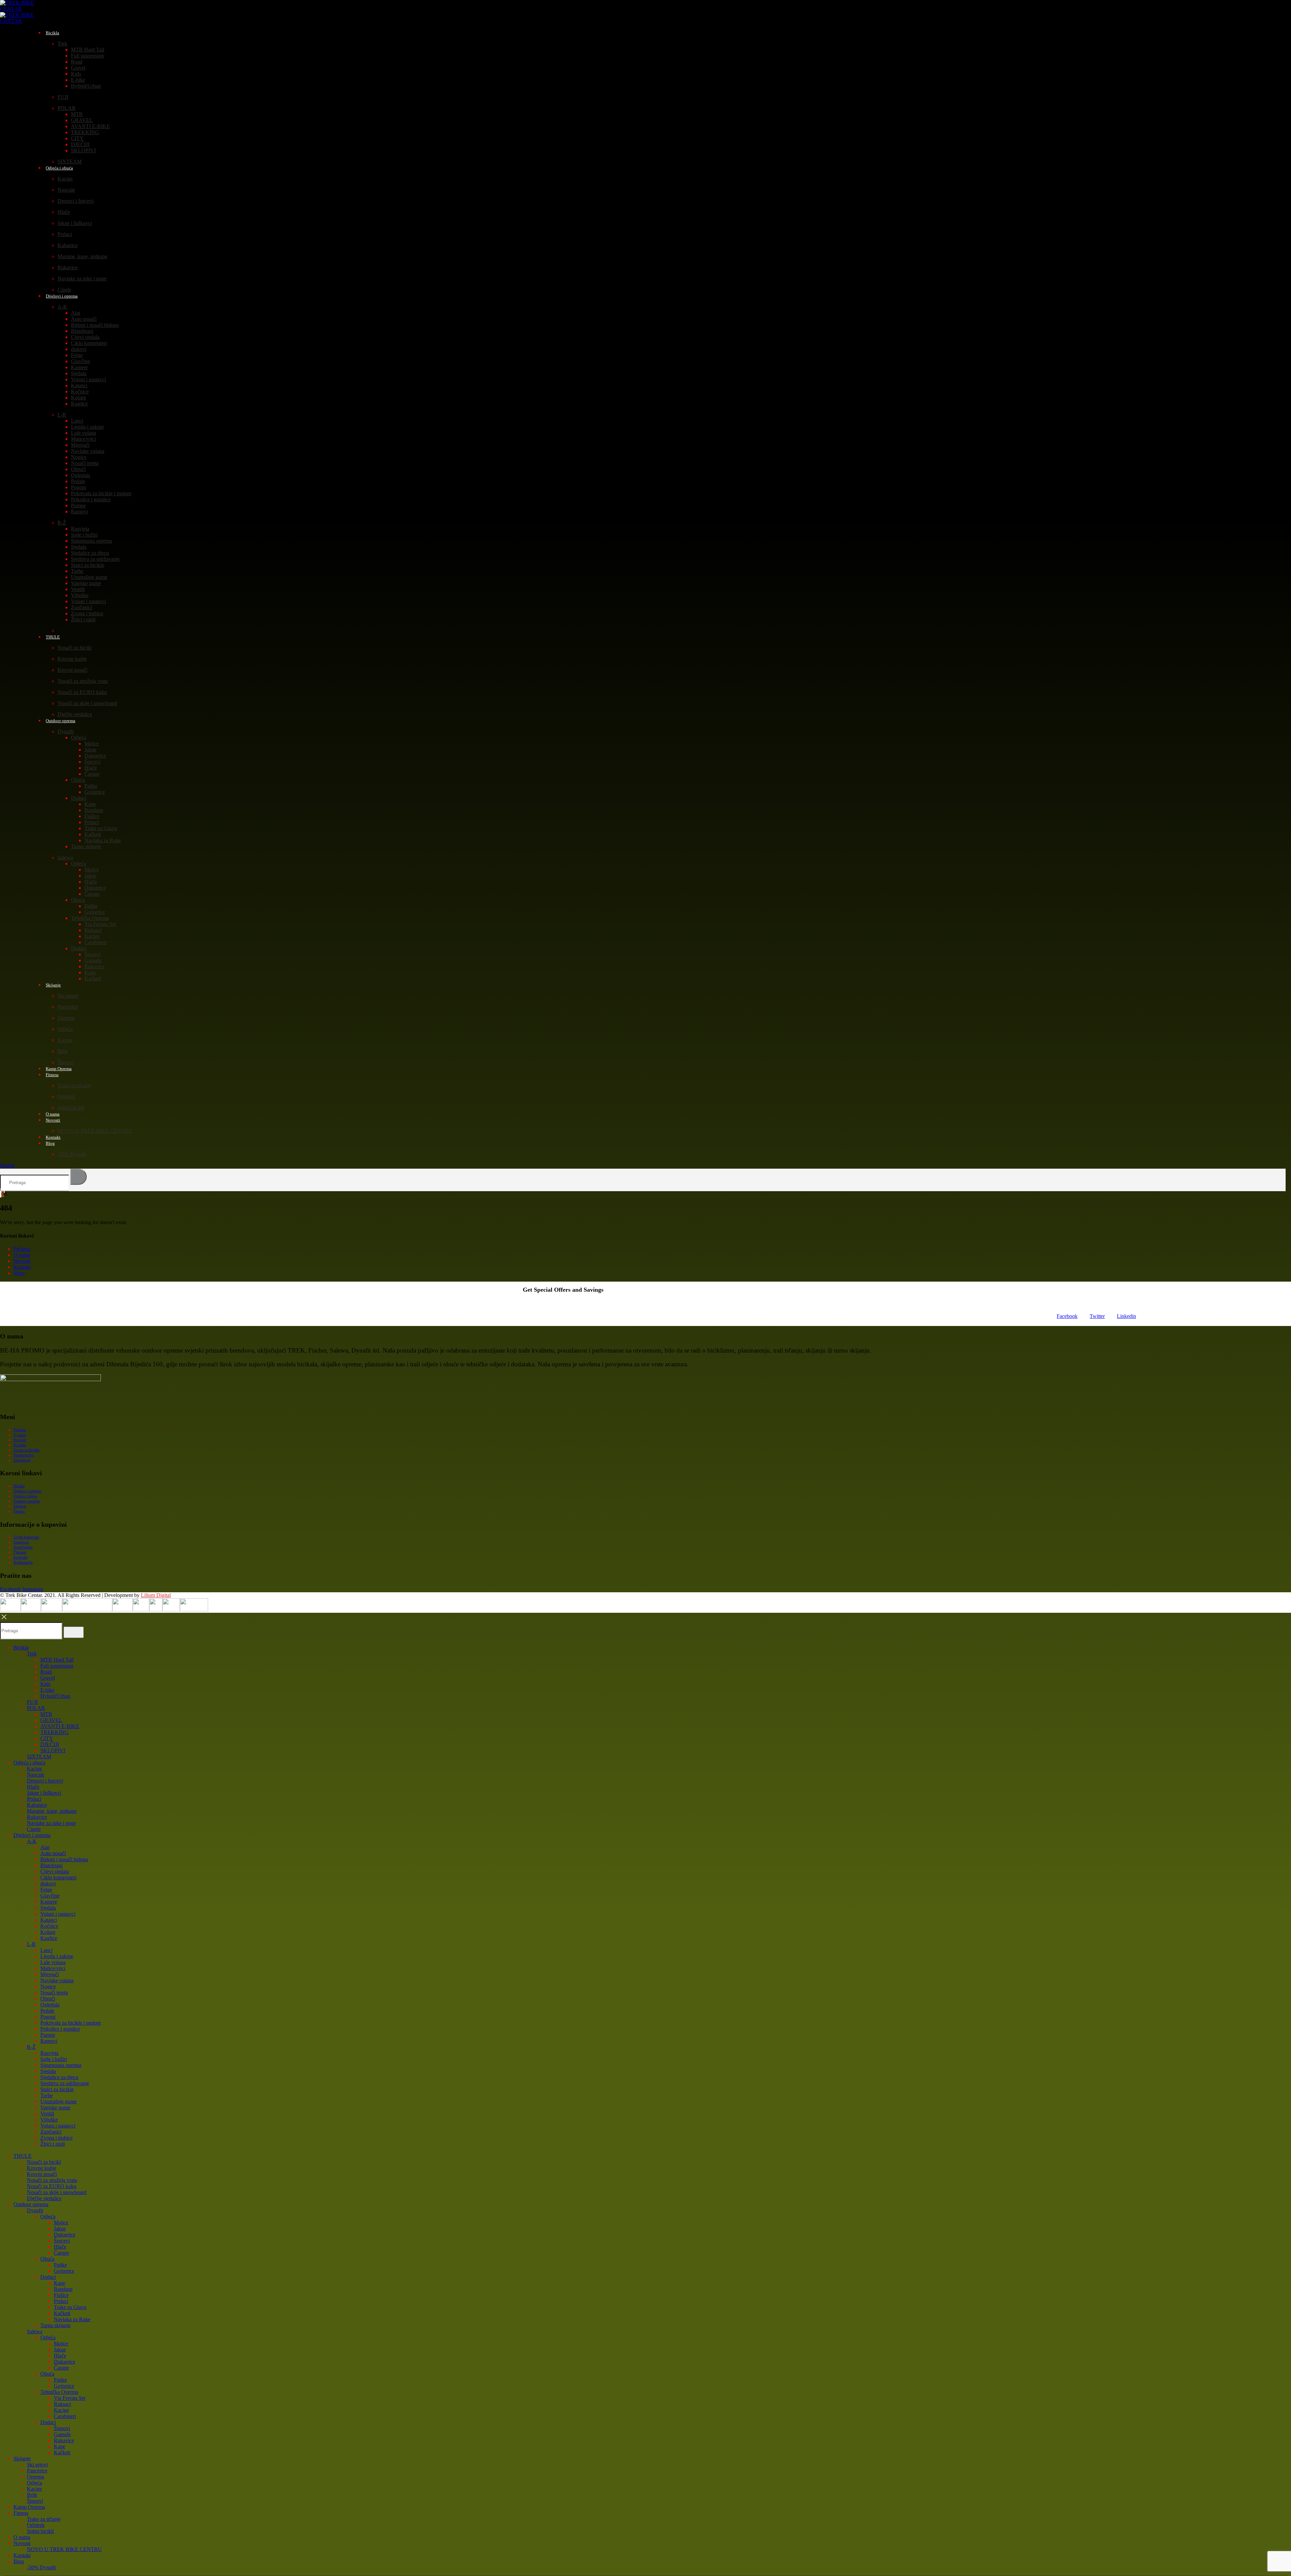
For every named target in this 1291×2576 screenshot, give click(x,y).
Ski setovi (68, 996)
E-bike (78, 80)
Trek (62, 44)
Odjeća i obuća (59, 168)
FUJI (63, 97)
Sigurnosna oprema (91, 541)
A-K (62, 307)
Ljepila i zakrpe (87, 427)
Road (77, 62)
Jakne (90, 750)
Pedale (78, 481)
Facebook (1067, 1316)
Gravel (78, 68)
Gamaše (93, 960)
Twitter (1097, 1316)
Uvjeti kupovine (26, 1537)
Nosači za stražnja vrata (83, 681)
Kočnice (80, 392)
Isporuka (21, 1557)
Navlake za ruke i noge (82, 279)
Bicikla (52, 33)
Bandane (94, 810)
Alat (75, 313)
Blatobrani (82, 331)
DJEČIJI (80, 144)
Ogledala (81, 475)
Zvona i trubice (87, 613)
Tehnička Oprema (90, 918)
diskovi (79, 349)
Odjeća (79, 737)
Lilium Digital (156, 1595)
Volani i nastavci (88, 379)
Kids (76, 74)
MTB (77, 114)
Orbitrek (66, 1097)
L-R (62, 415)
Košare (79, 398)
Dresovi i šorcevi (75, 201)
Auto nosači (84, 319)
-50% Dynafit (72, 1154)
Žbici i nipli (83, 619)
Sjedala (79, 373)
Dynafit (66, 731)
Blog (50, 1143)
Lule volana (84, 433)
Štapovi (92, 954)
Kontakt (22, 1267)
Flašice (92, 816)
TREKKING (85, 132)
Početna (22, 1249)
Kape (90, 804)
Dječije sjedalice (44, 2198)
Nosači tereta (85, 463)
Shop (19, 1273)
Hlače (64, 212)
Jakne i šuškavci (75, 223)
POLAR (67, 108)
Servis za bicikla (26, 1450)
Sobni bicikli (71, 1108)
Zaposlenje (22, 1460)
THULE (53, 637)
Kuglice (79, 404)
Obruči (78, 469)
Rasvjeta (80, 529)
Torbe (77, 571)
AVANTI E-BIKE (90, 126)
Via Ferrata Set (100, 924)
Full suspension (87, 56)
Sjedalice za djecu (90, 553)
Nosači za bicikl (74, 648)
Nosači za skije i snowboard (87, 703)
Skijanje (53, 985)
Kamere (79, 367)
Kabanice (68, 245)
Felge (77, 355)
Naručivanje (23, 1547)
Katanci (79, 385)
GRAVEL (82, 120)
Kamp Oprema (29, 2507)
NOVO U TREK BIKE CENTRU (95, 1131)
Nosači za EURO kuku (82, 692)
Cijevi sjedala (85, 337)
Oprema (66, 1018)
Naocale (66, 190)
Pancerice (68, 1007)
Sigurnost (21, 1542)
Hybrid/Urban (86, 86)
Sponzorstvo (24, 1455)
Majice (92, 744)
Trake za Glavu (101, 828)
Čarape (92, 774)
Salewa (65, 857)
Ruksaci (93, 930)
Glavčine (81, 361)
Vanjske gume (86, 583)
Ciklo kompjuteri (89, 343)
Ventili (78, 589)
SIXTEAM (39, 1757)
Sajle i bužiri (84, 535)
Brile (63, 1051)
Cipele (34, 1829)
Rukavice (68, 267)
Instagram (33, 1589)
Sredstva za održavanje (95, 559)
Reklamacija (23, 1562)
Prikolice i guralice (91, 499)
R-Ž (62, 523)
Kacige (65, 179)
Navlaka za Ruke (103, 840)
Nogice (79, 457)
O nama (22, 1255)
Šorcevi (92, 762)
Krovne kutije (72, 659)
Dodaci (79, 798)
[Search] (79, 1177)
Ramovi (79, 512)
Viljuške (80, 595)
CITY (77, 138)
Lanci (77, 421)
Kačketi (93, 834)
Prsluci (65, 234)
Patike (91, 786)
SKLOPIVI (83, 150)
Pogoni (79, 487)
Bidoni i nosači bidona (95, 325)
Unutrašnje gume (89, 577)
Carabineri (95, 942)
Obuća (78, 780)
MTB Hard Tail (88, 50)
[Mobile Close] (4, 1619)
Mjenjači (80, 445)
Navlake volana (88, 451)
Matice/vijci (83, 439)
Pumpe (78, 505)
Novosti (53, 1120)
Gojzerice (95, 792)
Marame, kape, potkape (82, 256)
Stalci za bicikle (88, 565)
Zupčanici (82, 607)
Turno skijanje (86, 846)
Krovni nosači (72, 670)
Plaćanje (20, 1552)
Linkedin (1126, 1316)
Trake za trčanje (74, 1085)
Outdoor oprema (61, 721)
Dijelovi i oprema (62, 296)
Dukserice (95, 756)
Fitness (52, 1075)
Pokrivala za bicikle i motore (101, 493)
